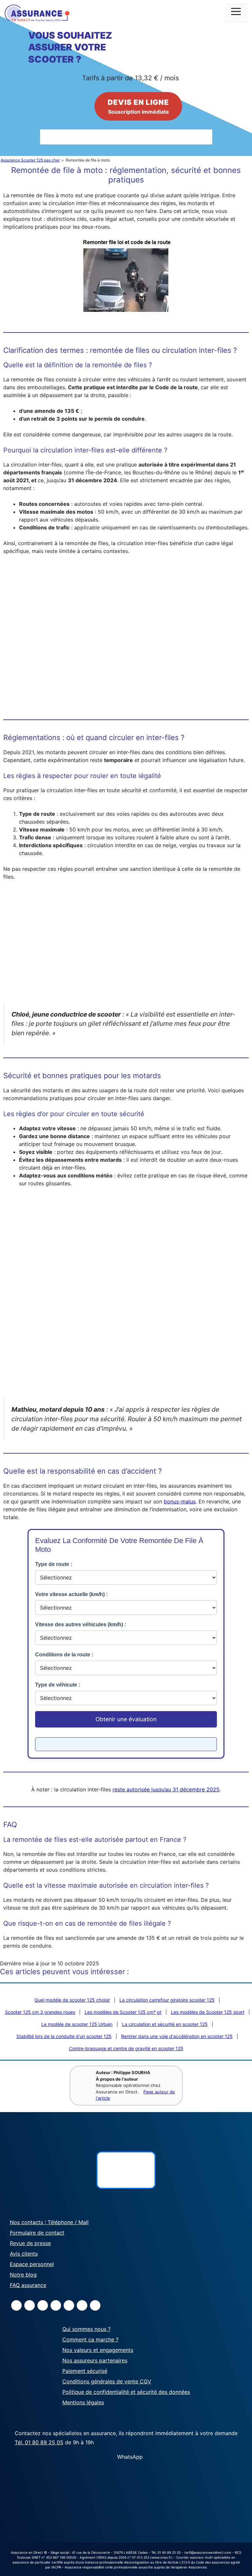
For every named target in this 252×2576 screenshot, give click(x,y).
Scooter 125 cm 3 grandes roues (40, 2012)
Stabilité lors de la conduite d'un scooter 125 (64, 2036)
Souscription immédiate (138, 106)
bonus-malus (180, 1501)
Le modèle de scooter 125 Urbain (77, 2024)
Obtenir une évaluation (126, 1719)
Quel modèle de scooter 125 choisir (72, 2000)
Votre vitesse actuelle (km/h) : (71, 1594)
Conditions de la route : (64, 1655)
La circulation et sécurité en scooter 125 (165, 2024)
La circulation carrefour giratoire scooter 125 (167, 2000)
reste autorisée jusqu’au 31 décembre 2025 (166, 1789)
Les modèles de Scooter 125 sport (208, 2012)
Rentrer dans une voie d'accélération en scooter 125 (177, 2036)
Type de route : (54, 1564)
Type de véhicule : (58, 1685)
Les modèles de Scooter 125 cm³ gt (123, 2012)
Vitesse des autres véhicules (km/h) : (81, 1624)
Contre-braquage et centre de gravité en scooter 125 (126, 2048)
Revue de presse (30, 2243)
